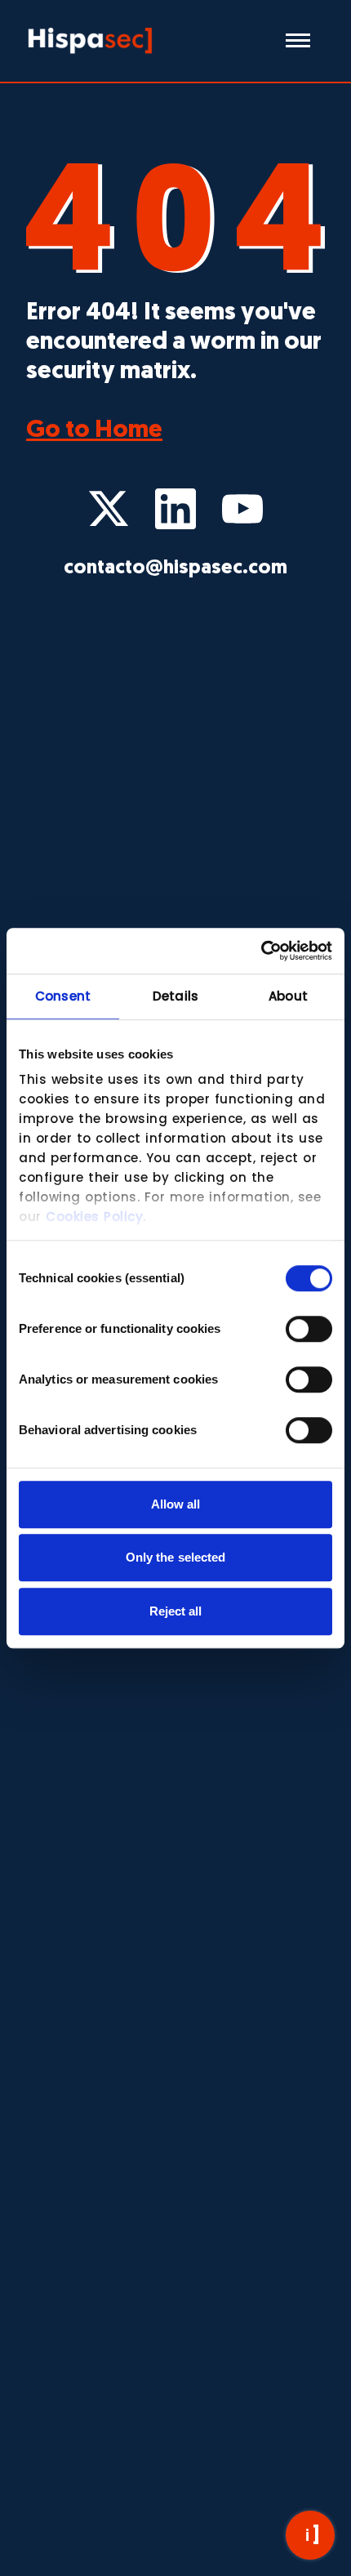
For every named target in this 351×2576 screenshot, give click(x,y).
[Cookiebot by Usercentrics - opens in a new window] (261, 951)
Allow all (176, 1504)
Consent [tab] (63, 996)
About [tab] (288, 996)
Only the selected (176, 1557)
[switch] (309, 1329)
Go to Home (94, 431)
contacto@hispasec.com (175, 568)
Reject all (176, 1611)
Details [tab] (175, 996)
